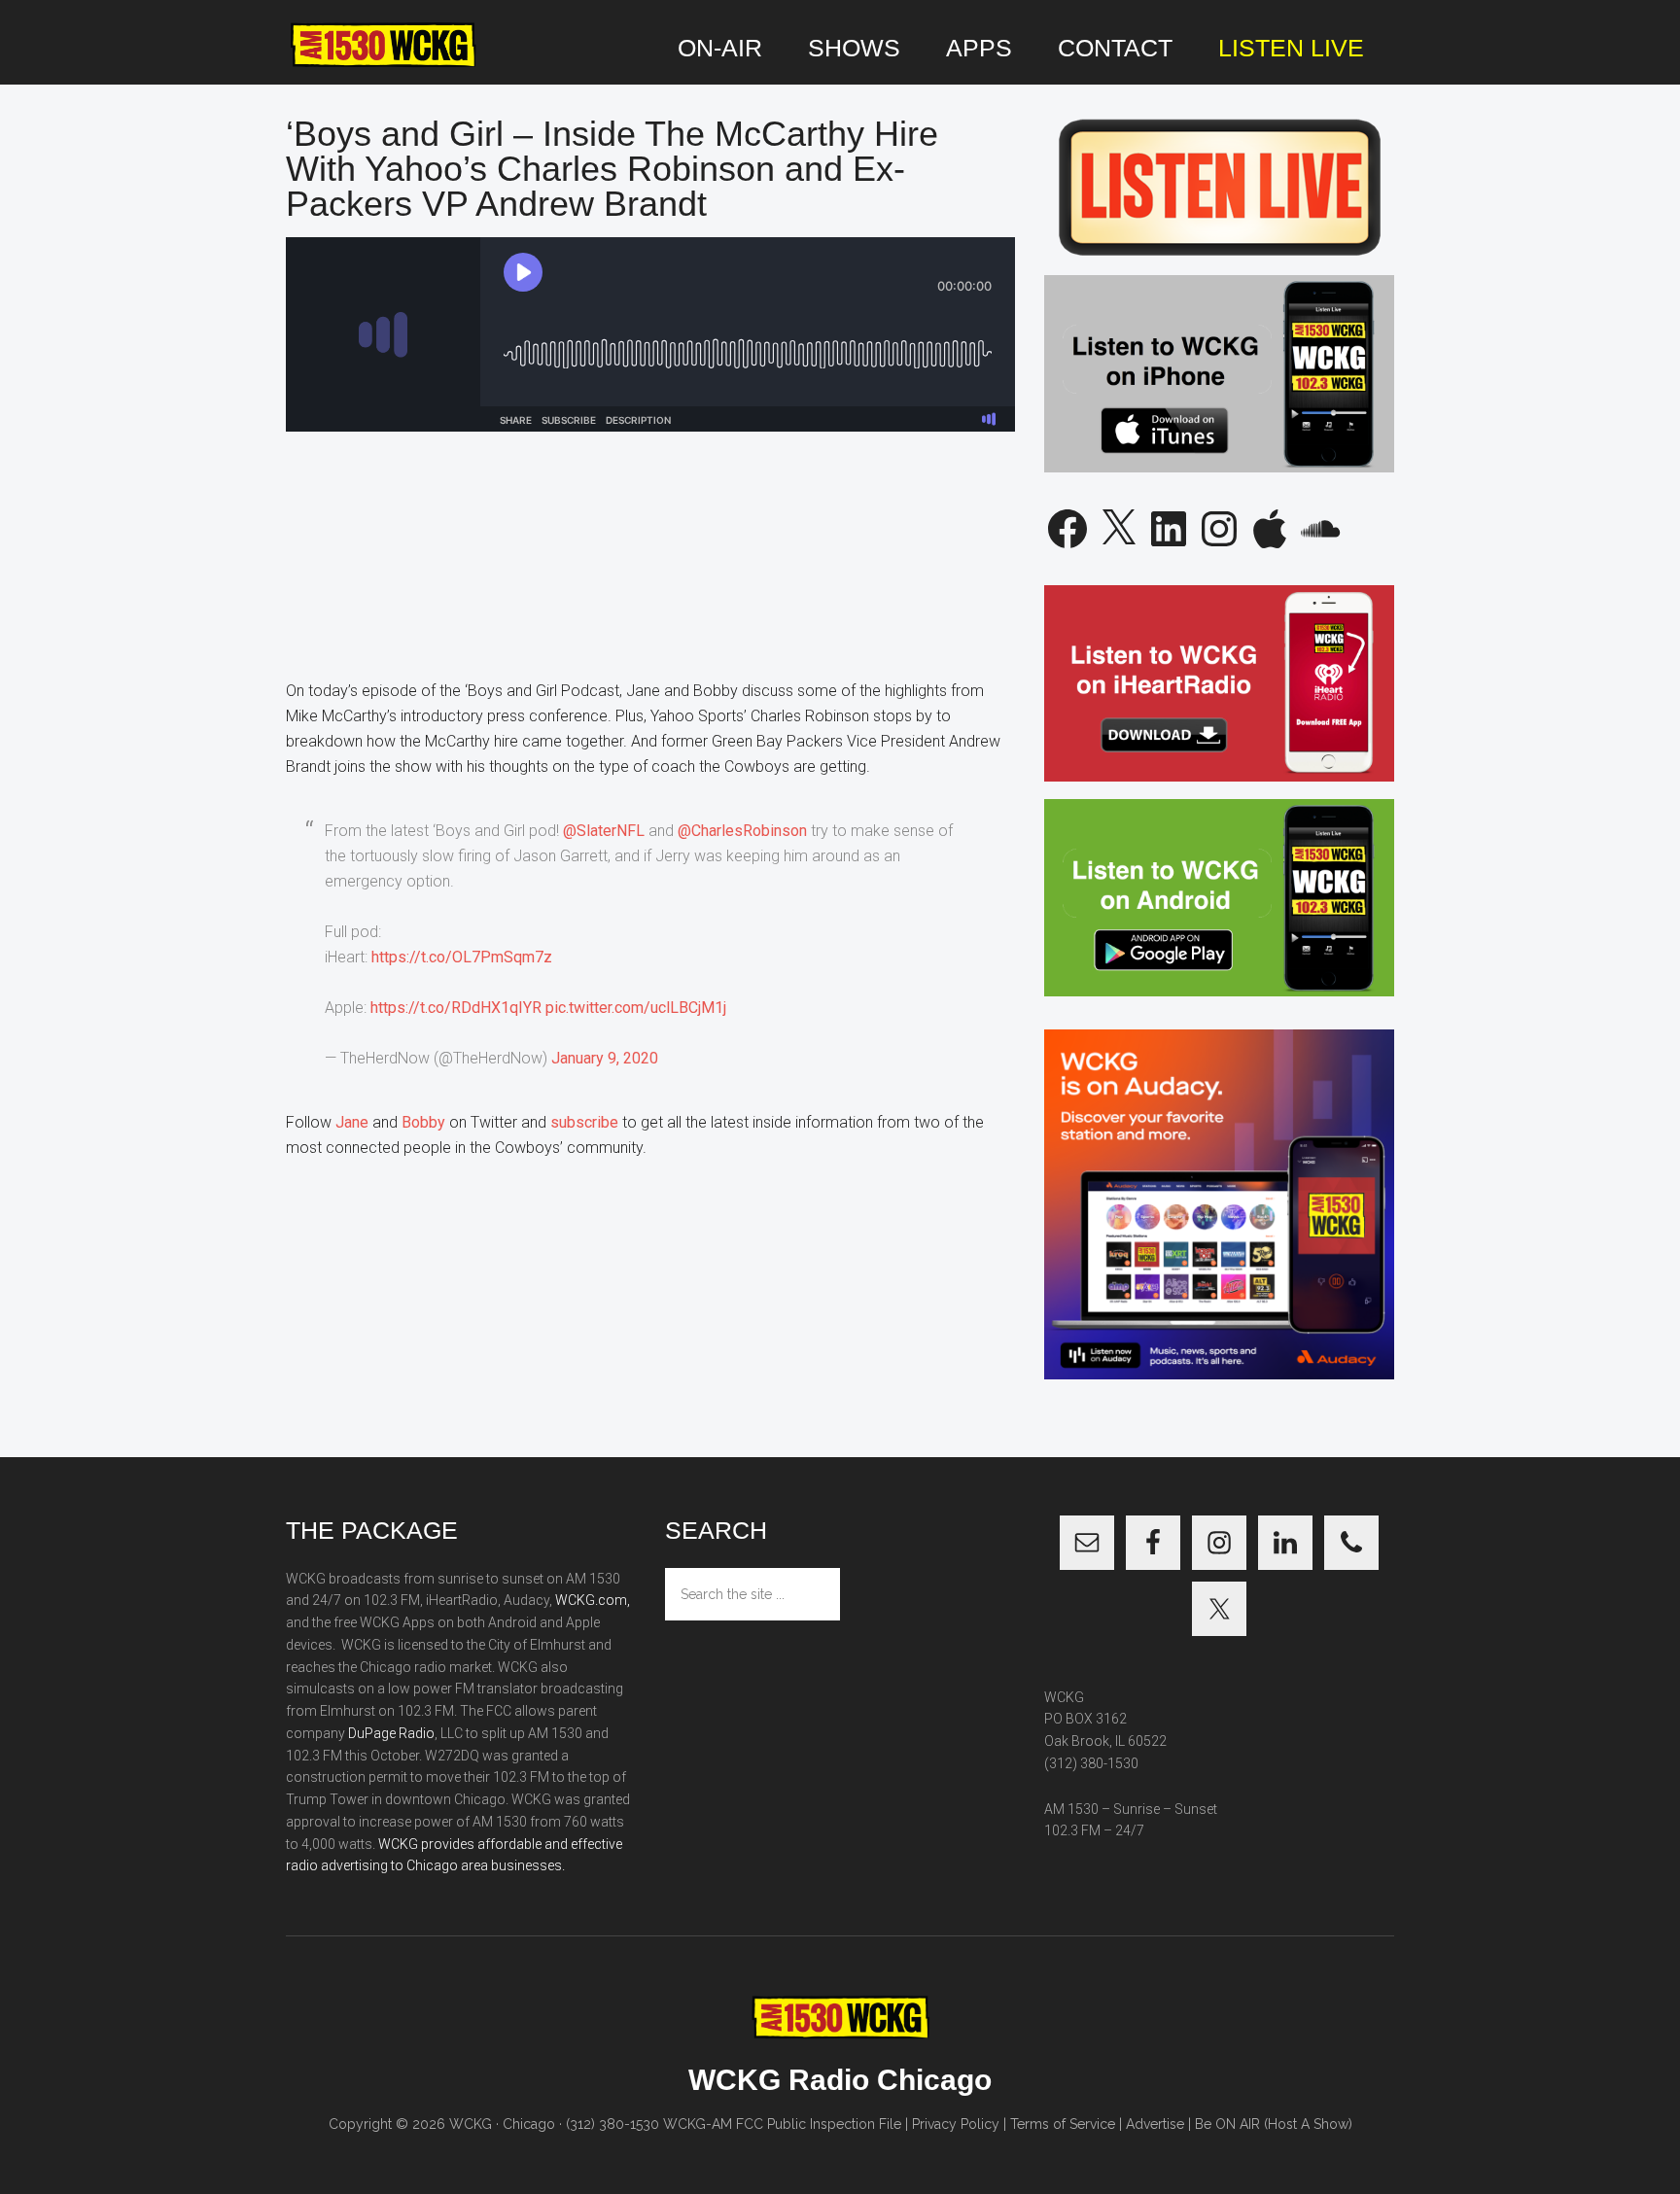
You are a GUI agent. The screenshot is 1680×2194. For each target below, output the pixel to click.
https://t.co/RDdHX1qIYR (456, 1008)
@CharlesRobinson (742, 831)
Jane (354, 1122)
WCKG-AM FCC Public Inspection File (782, 2124)
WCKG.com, (593, 1600)
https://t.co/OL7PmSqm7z (462, 957)
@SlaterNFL (604, 831)
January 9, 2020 (605, 1058)
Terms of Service (1063, 2124)
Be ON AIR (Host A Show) (1274, 2124)
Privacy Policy (956, 2124)
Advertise (1155, 2124)
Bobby (423, 1122)
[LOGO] (383, 46)
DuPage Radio (391, 1733)
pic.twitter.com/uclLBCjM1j (636, 1008)
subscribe (584, 1122)
